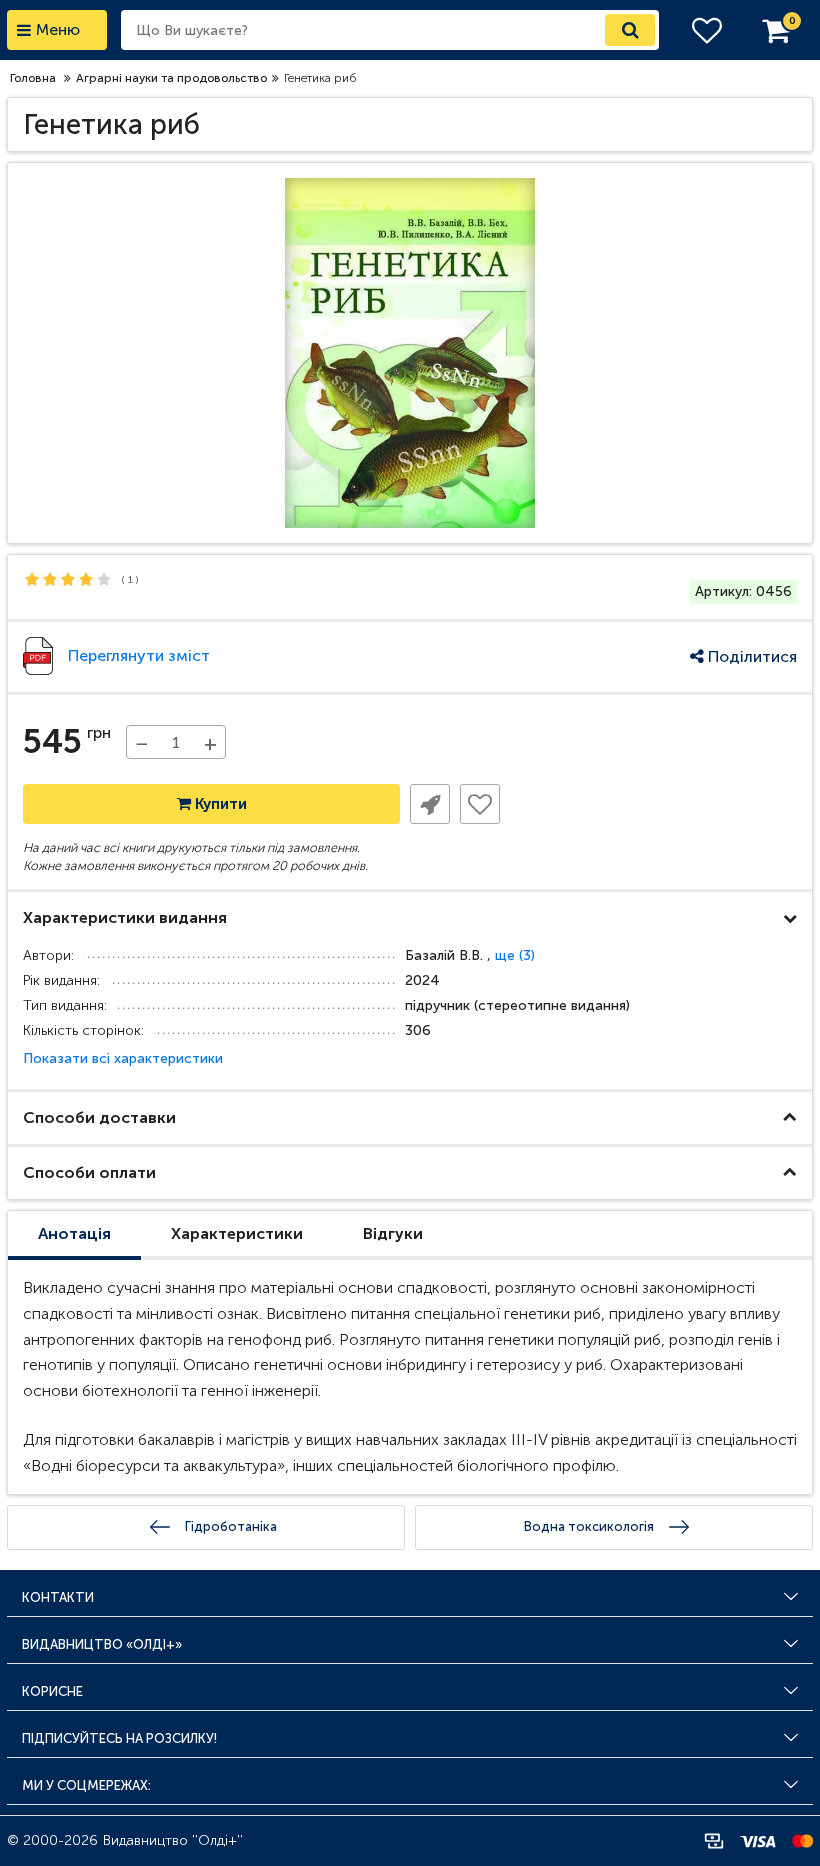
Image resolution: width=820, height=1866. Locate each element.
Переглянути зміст (139, 655)
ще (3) (515, 955)
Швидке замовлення (430, 804)
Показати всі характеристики (123, 1058)
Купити (219, 804)
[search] (630, 30)
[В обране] (480, 804)
